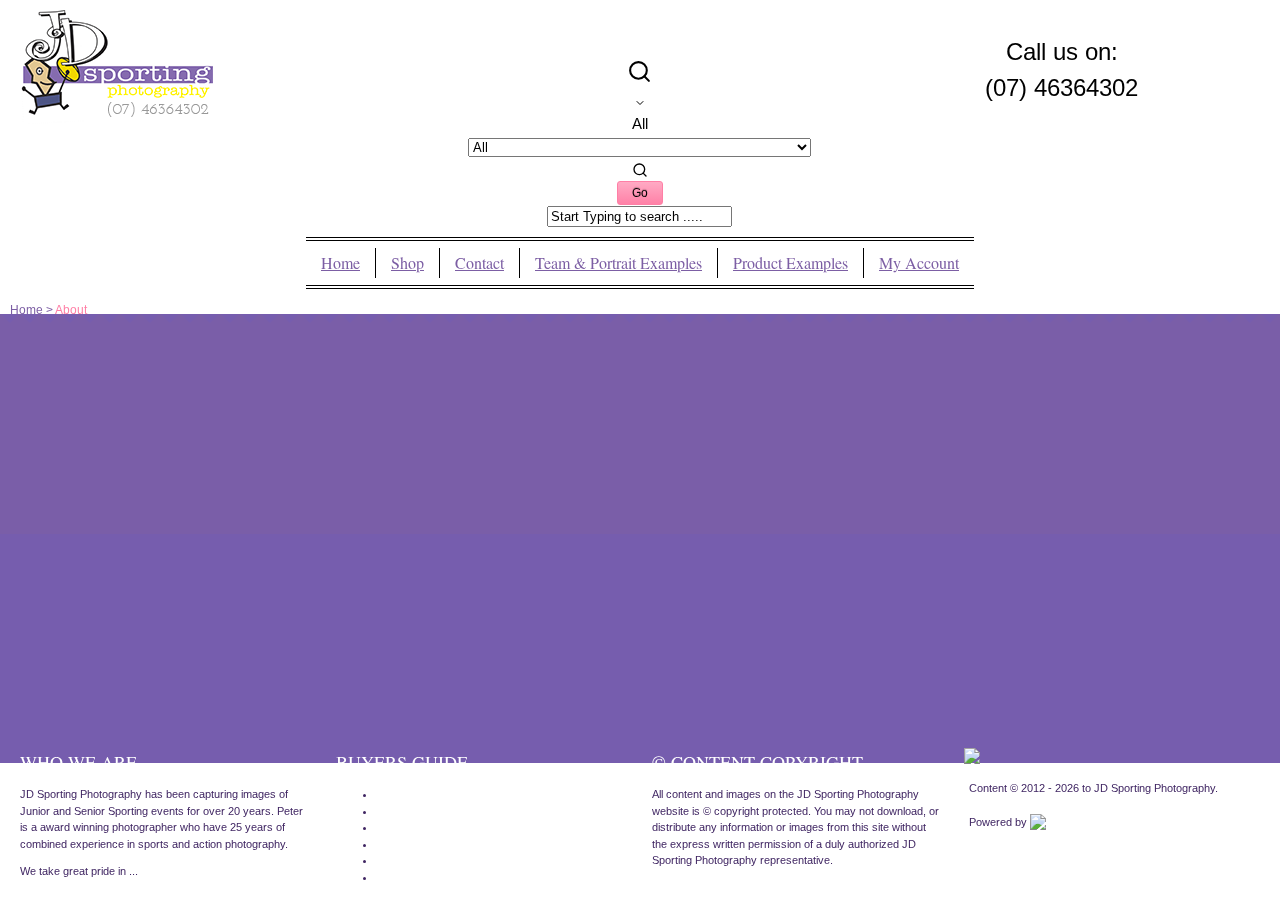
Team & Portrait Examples (618, 263)
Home (340, 263)
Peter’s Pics (405, 827)
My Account (919, 263)
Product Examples (790, 263)
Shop (407, 263)
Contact (479, 263)
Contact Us (403, 844)
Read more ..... (56, 899)
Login (389, 877)
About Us (398, 860)
